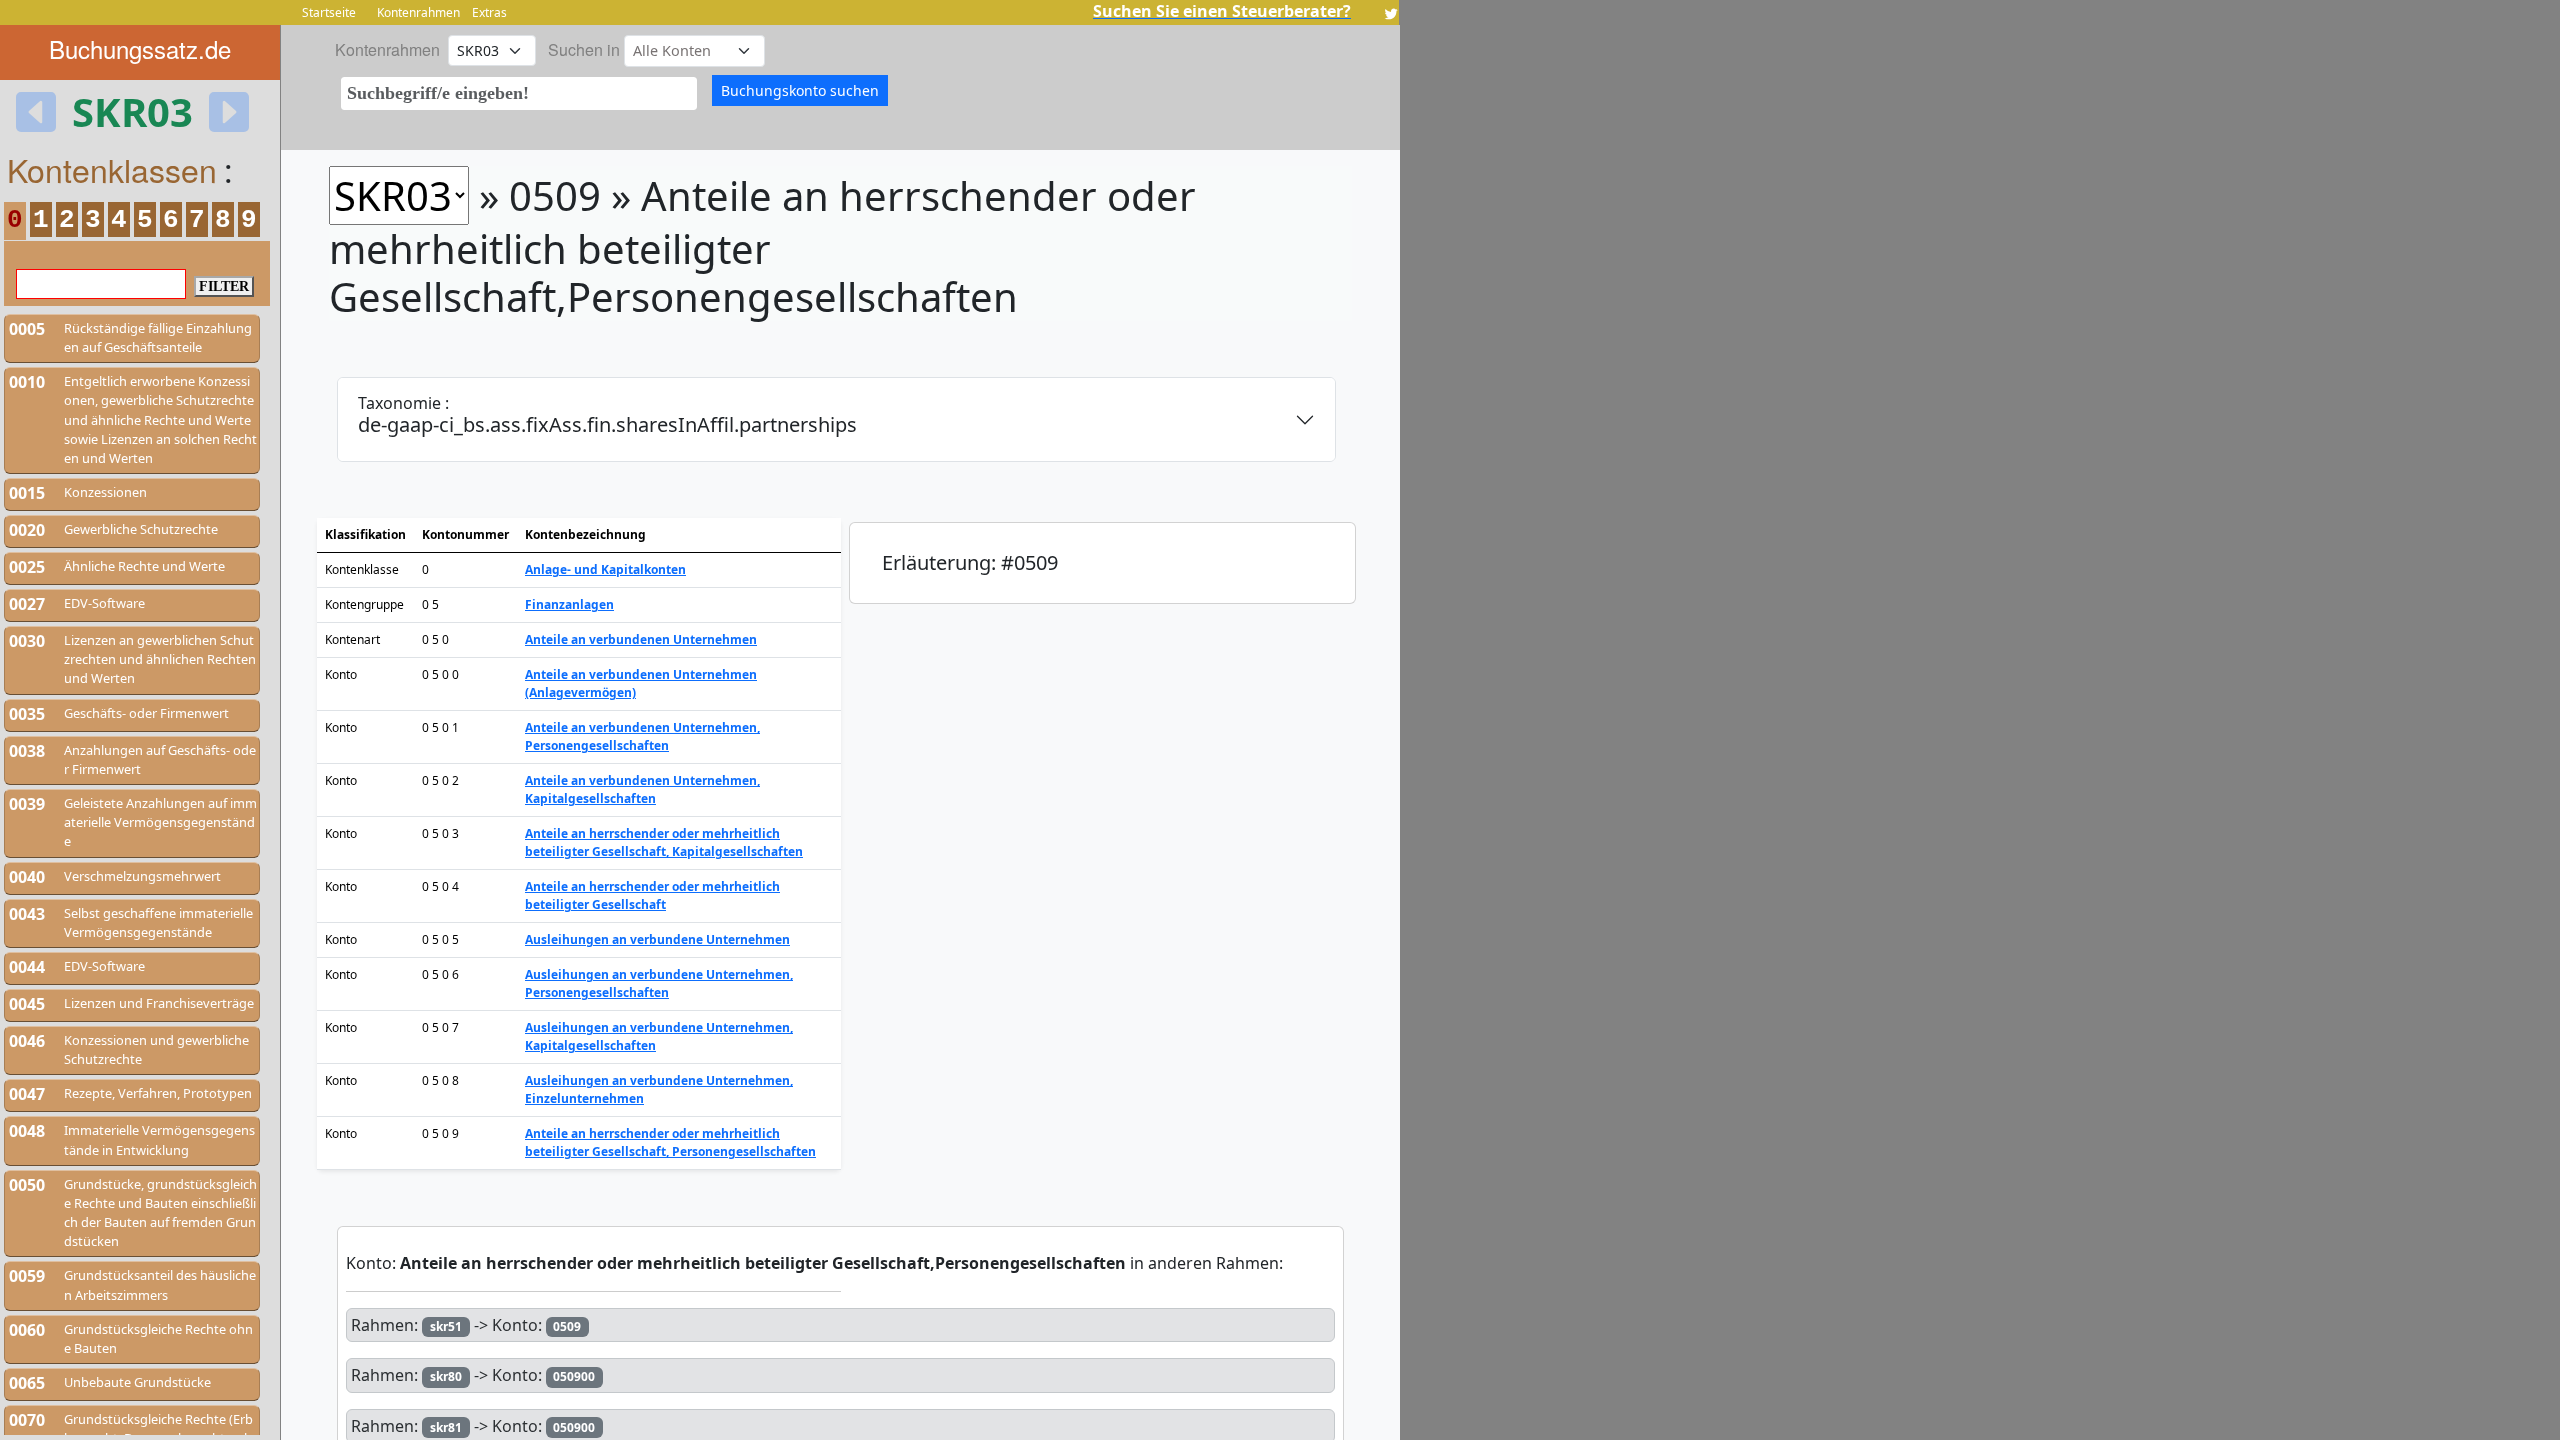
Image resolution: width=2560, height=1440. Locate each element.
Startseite (329, 12)
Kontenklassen (112, 169)
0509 (567, 1326)
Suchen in (584, 49)
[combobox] (519, 93)
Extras (489, 12)
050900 (574, 1376)
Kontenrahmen (418, 12)
